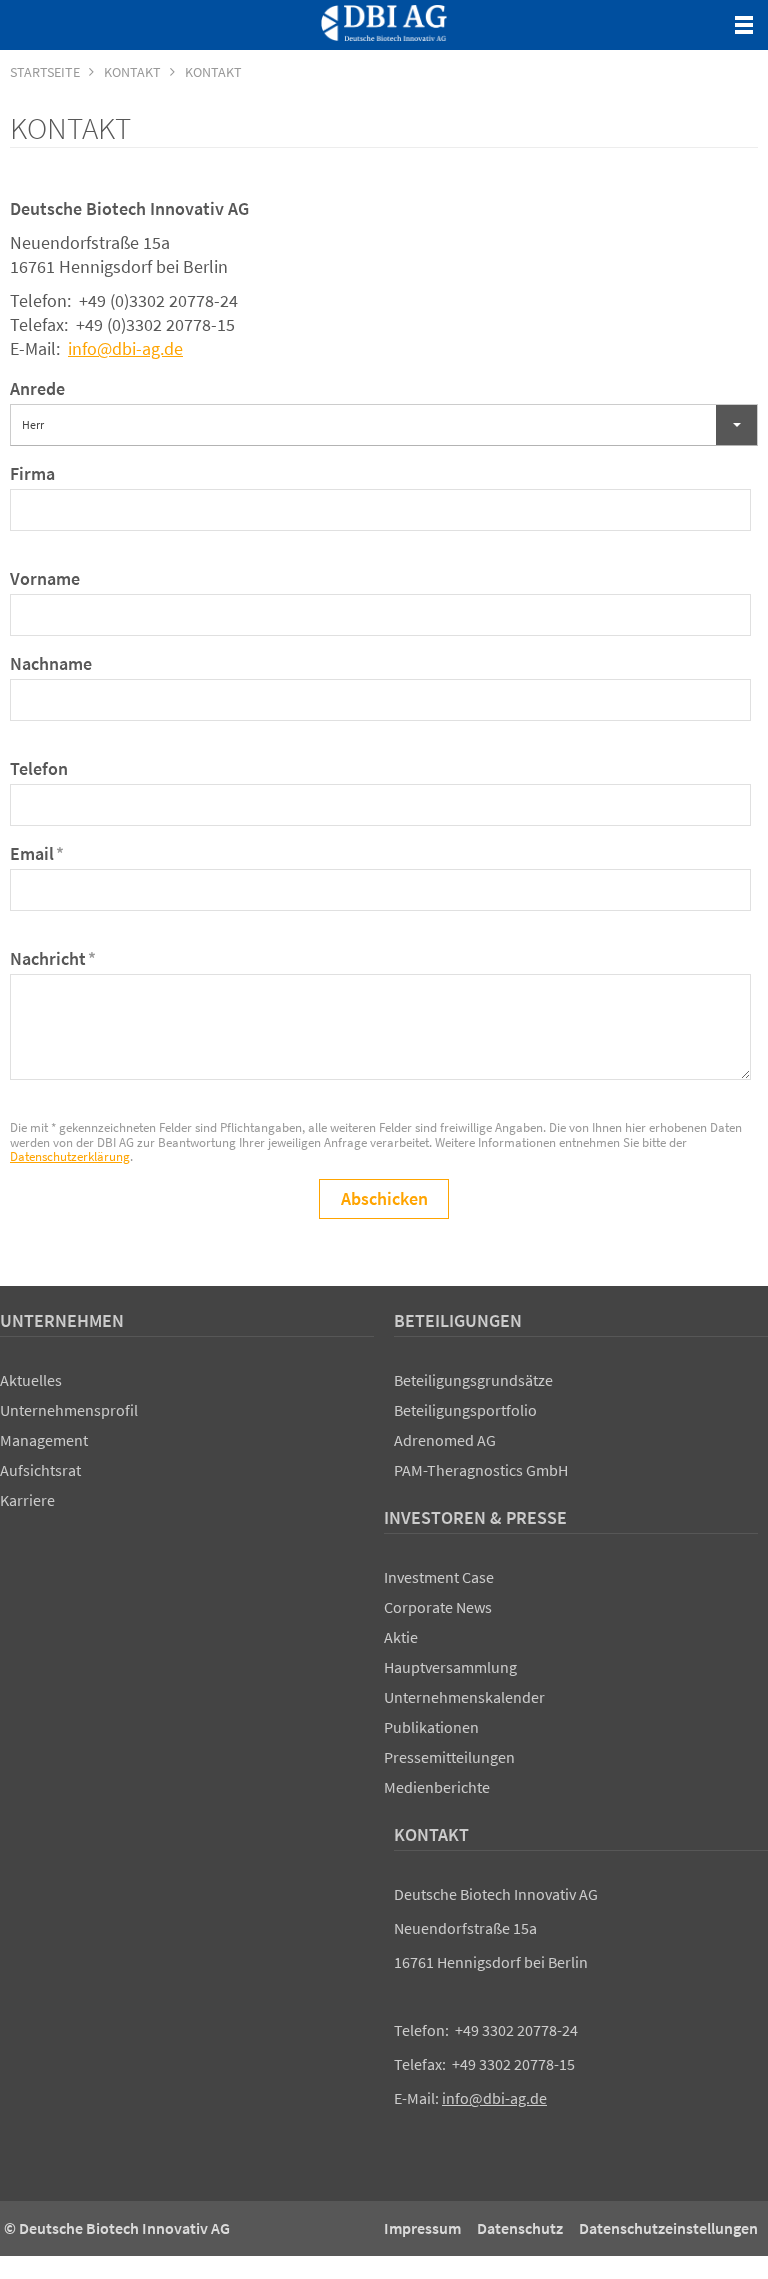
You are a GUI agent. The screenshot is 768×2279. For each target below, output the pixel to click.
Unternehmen (62, 1320)
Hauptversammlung (450, 1667)
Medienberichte (437, 1787)
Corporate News (438, 1607)
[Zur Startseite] (384, 23)
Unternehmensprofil (69, 1410)
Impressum (422, 2228)
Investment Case (439, 1577)
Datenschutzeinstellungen (668, 2228)
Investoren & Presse (475, 1517)
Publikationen (431, 1727)
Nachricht (53, 958)
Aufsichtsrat (40, 1470)
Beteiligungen (458, 1320)
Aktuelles (31, 1380)
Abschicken (384, 1198)
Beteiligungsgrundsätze (473, 1380)
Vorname (45, 578)
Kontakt (431, 1834)
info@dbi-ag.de (125, 348)
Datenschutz (520, 2228)
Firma (32, 473)
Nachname (51, 663)
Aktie (401, 1637)
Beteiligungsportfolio (465, 1410)
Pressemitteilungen (449, 1757)
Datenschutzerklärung (70, 1156)
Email (37, 853)
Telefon (39, 768)
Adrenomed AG (445, 1440)
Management (44, 1440)
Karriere (27, 1500)
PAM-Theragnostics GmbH (481, 1470)
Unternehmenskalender (464, 1697)
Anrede (37, 388)
